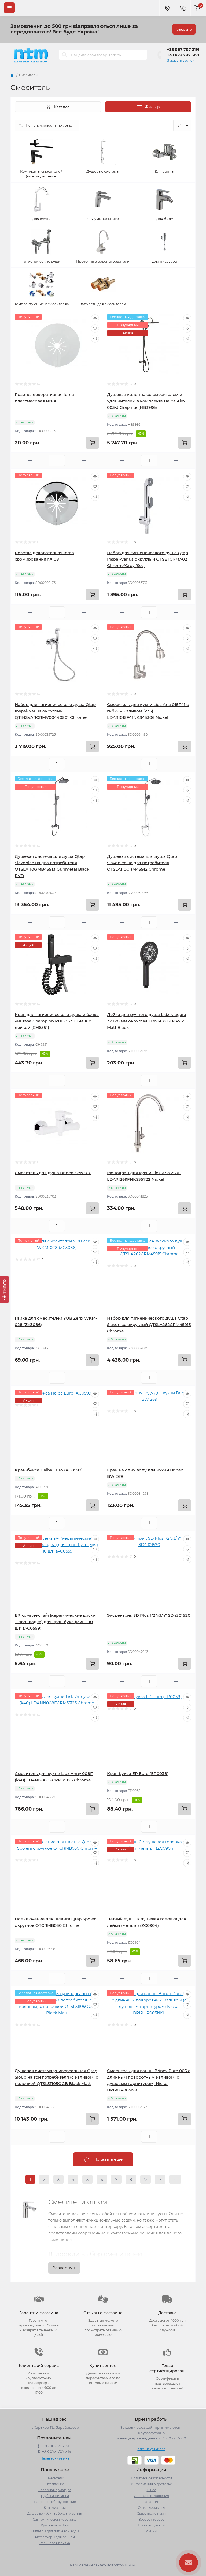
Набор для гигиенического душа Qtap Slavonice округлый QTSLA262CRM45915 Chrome (149, 1325)
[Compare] (95, 339)
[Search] (65, 55)
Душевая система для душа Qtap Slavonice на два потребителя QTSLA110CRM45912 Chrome (142, 863)
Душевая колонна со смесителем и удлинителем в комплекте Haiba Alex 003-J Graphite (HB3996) (146, 401)
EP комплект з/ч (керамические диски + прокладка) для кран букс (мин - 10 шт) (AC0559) (55, 1622)
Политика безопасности (151, 2478)
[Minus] (30, 461)
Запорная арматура (55, 2490)
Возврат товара (151, 2519)
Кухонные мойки (55, 2525)
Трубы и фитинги (55, 2496)
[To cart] (92, 443)
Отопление (55, 2484)
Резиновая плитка (55, 2543)
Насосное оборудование (55, 2502)
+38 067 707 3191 (183, 50)
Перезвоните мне (55, 2458)
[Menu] (9, 8)
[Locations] (167, 8)
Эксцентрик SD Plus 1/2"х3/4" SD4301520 (149, 1615)
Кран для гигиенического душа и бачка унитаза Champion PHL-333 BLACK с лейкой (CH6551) (57, 1021)
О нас (151, 2490)
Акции (151, 2531)
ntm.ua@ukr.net (151, 2449)
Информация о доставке (151, 2484)
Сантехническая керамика (55, 2519)
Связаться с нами (151, 2513)
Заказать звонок (181, 60)
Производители (151, 2525)
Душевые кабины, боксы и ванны (55, 2513)
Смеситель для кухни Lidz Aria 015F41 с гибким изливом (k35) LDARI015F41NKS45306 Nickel (148, 711)
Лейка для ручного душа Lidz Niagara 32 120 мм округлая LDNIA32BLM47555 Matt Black (147, 1021)
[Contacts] (183, 8)
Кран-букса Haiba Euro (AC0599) (49, 1470)
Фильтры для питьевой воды (55, 2531)
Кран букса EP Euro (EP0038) (138, 1774)
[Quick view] (95, 318)
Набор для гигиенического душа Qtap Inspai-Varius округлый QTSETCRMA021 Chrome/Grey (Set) (148, 559)
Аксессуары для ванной (55, 2537)
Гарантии (151, 2502)
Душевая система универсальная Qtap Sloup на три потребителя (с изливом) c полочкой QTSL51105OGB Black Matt (56, 2077)
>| (175, 2179)
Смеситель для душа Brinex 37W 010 (53, 1173)
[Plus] (84, 461)
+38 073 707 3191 (183, 55)
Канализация (55, 2508)
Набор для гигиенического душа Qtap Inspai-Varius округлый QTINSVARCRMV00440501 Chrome (55, 711)
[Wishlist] (95, 328)
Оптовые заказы (151, 2508)
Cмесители (55, 2478)
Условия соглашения (151, 2496)
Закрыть (184, 29)
